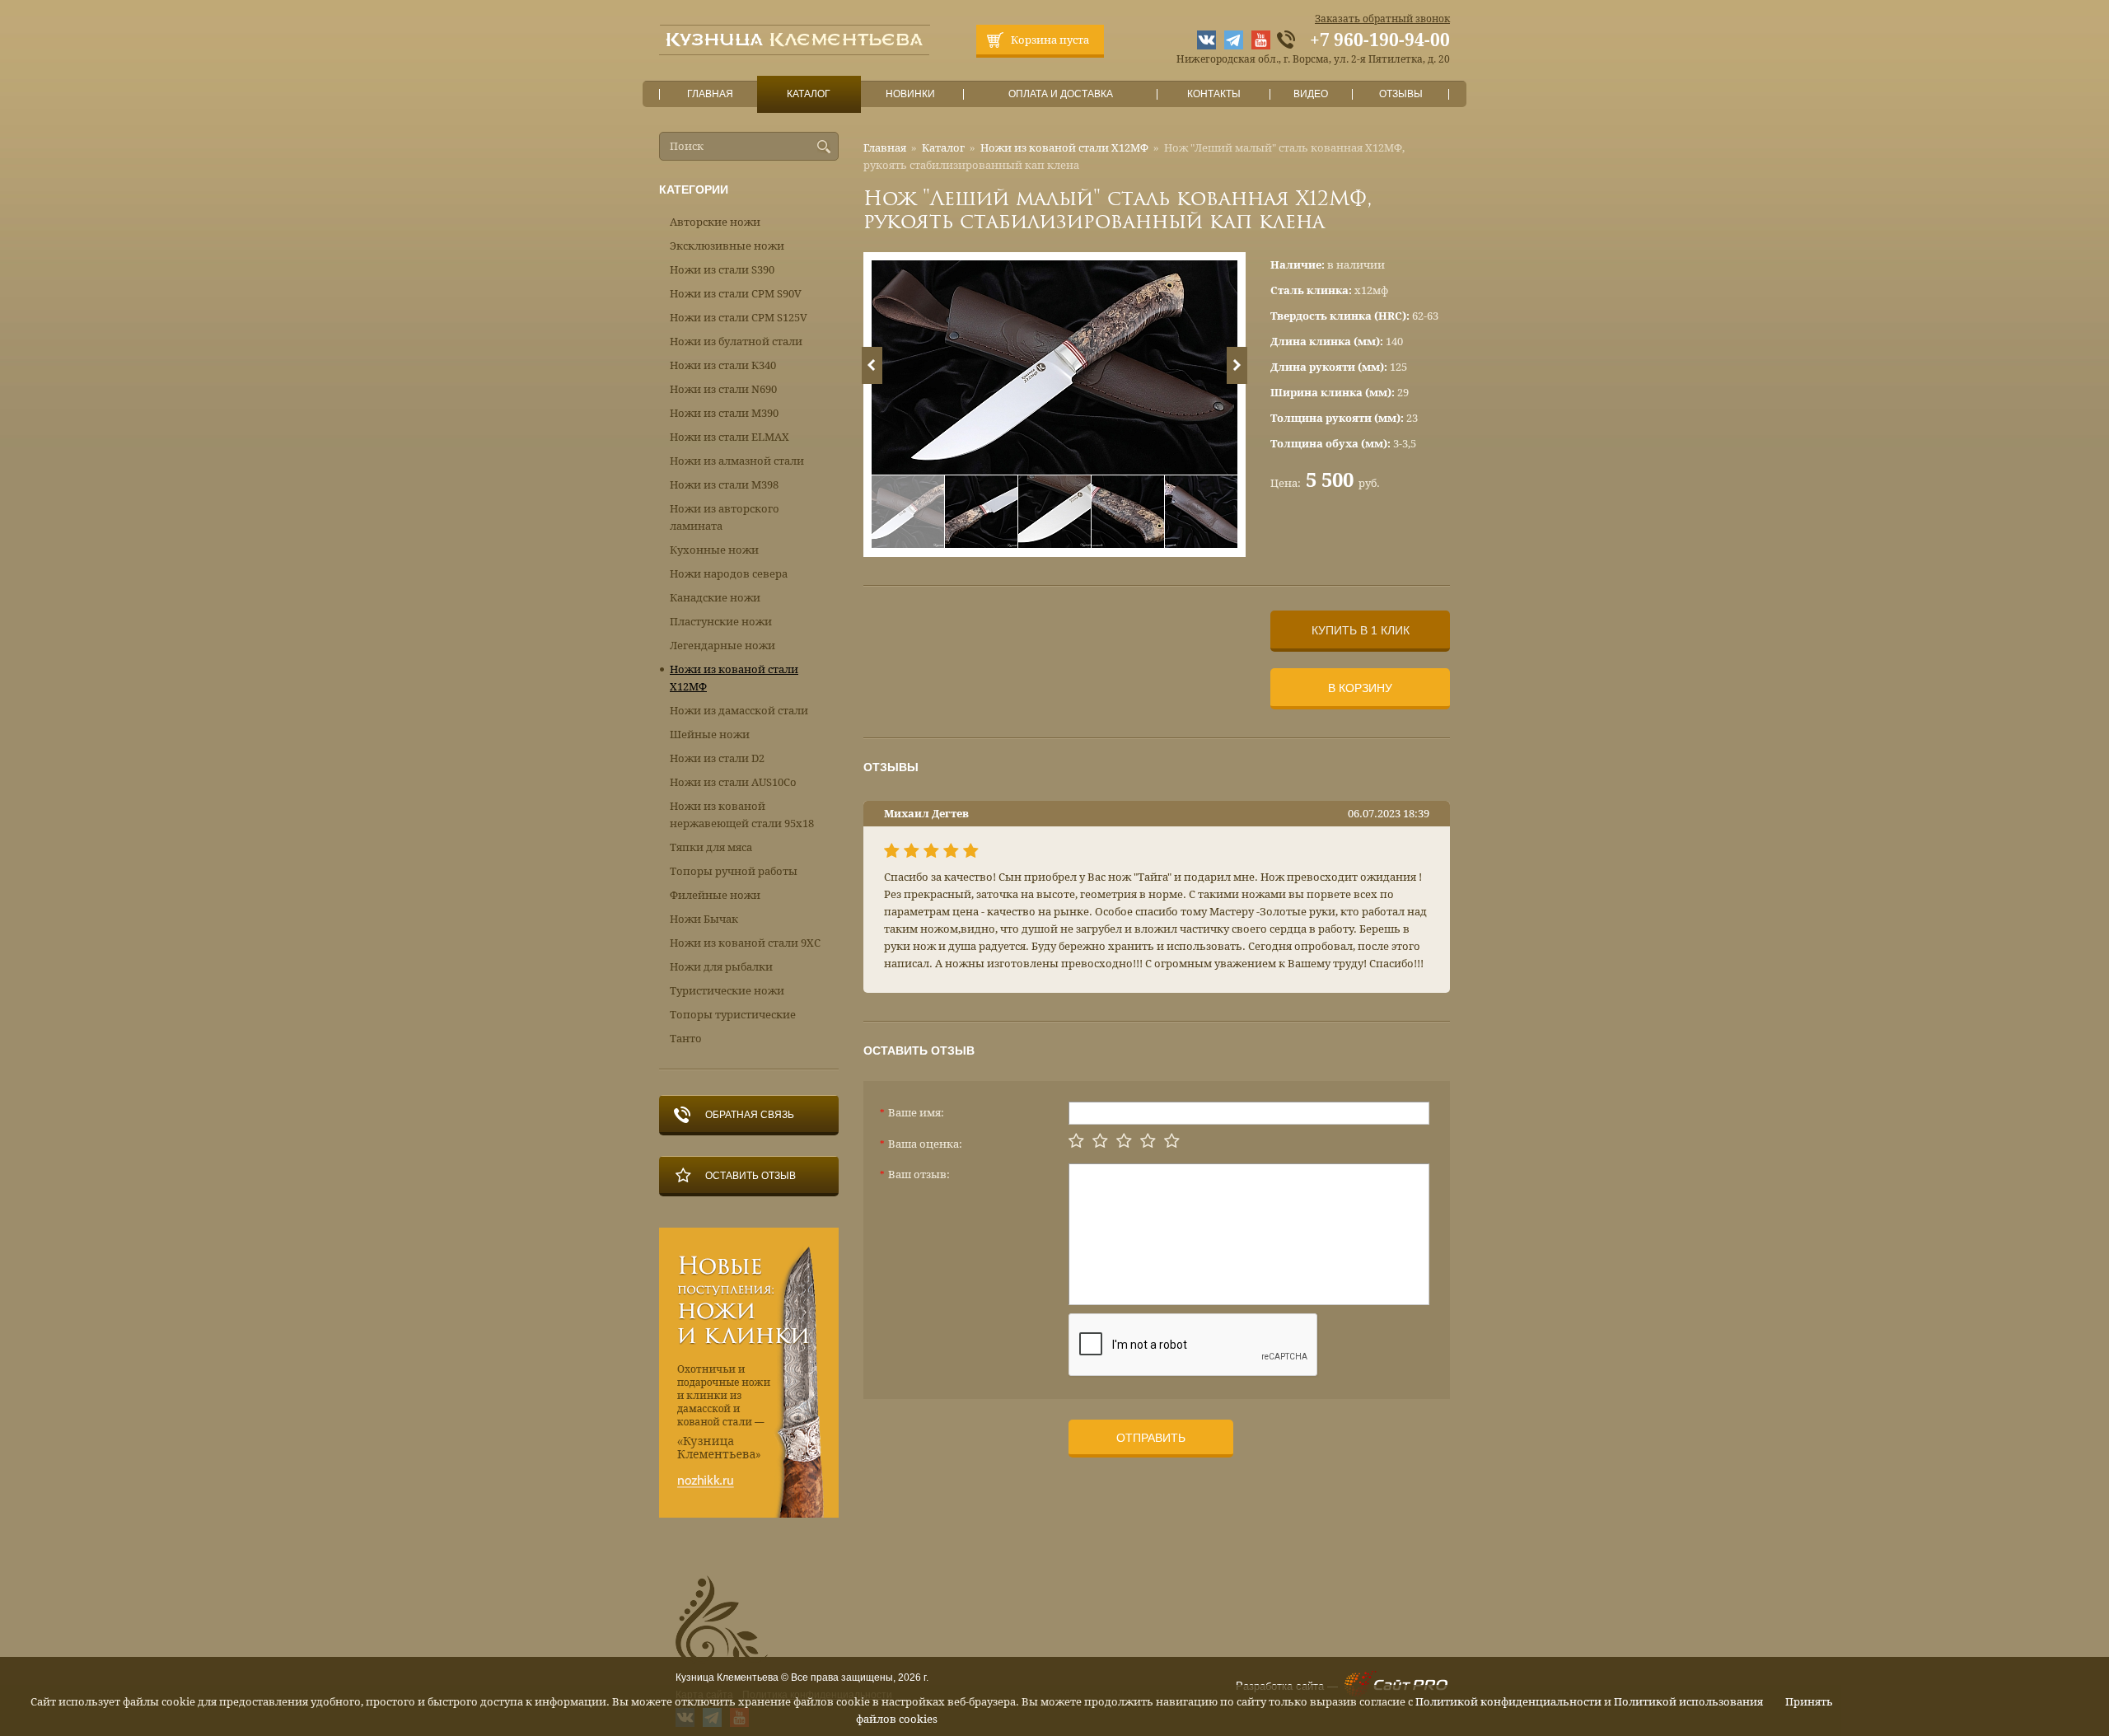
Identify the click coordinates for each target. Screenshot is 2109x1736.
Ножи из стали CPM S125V (739, 318)
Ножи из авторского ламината (725, 517)
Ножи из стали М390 (724, 413)
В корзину (1360, 688)
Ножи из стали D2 (717, 758)
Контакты (1214, 94)
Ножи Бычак (704, 919)
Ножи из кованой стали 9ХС (745, 943)
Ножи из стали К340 (723, 365)
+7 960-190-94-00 (1380, 40)
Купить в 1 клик (1361, 630)
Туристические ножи (727, 991)
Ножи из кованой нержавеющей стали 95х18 (742, 815)
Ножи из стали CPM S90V (736, 294)
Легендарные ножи (722, 646)
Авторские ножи (715, 222)
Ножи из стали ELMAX (729, 437)
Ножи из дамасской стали (739, 711)
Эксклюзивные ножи (727, 246)
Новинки (910, 94)
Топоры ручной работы (734, 871)
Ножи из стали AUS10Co (733, 782)
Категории (694, 190)
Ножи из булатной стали (736, 342)
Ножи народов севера (729, 574)
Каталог (809, 94)
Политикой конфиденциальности (1508, 1702)
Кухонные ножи (714, 550)
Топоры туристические (733, 1015)
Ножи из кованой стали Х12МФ (1064, 148)
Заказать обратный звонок (1382, 19)
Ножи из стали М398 (724, 485)
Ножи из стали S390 (722, 270)
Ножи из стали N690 (723, 389)
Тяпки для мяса (711, 847)
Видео (1311, 94)
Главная (710, 94)
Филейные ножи (715, 895)
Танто (686, 1039)
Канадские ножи (715, 598)
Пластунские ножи (721, 622)
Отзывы (1401, 94)
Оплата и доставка (1061, 94)
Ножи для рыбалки (721, 967)
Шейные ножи (710, 735)
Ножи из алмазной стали (737, 461)
